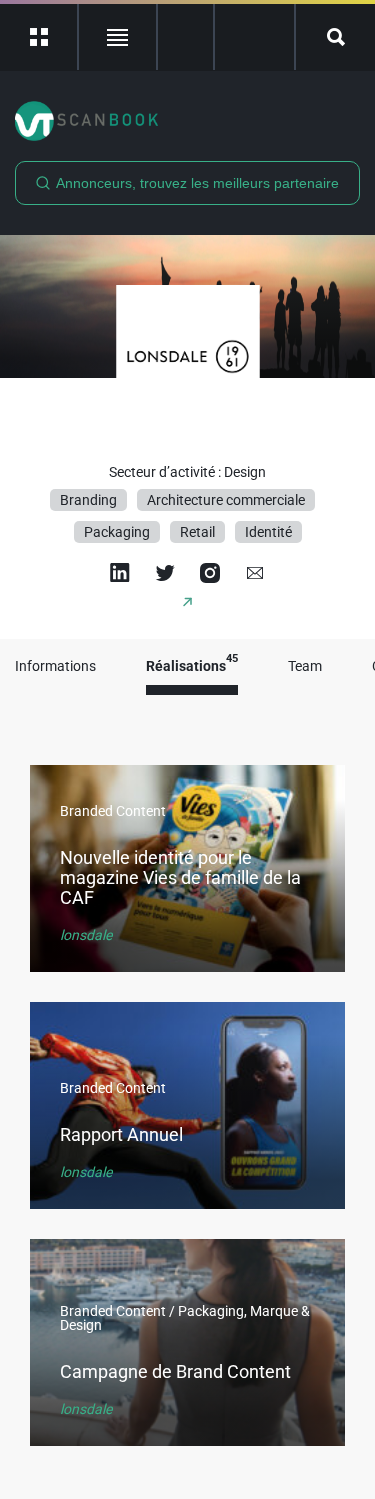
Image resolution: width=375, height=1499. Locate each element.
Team (305, 666)
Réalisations (192, 666)
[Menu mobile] (39, 37)
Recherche (335, 37)
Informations (55, 666)
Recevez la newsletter (254, 37)
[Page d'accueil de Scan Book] (187, 121)
